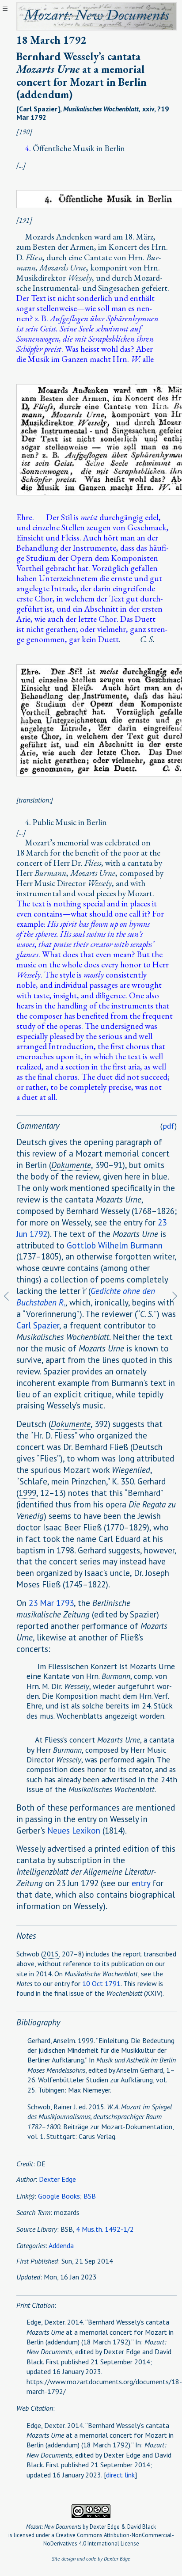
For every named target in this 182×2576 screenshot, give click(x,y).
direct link (120, 2475)
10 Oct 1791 (101, 1983)
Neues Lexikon (74, 1830)
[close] (5, 9)
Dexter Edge (57, 2179)
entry (141, 1883)
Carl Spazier (38, 1325)
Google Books (59, 2196)
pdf (169, 1126)
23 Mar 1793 (51, 1603)
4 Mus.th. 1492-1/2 (105, 2229)
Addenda (61, 2245)
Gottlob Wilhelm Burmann (115, 1245)
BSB (90, 2196)
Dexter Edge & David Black (123, 2527)
